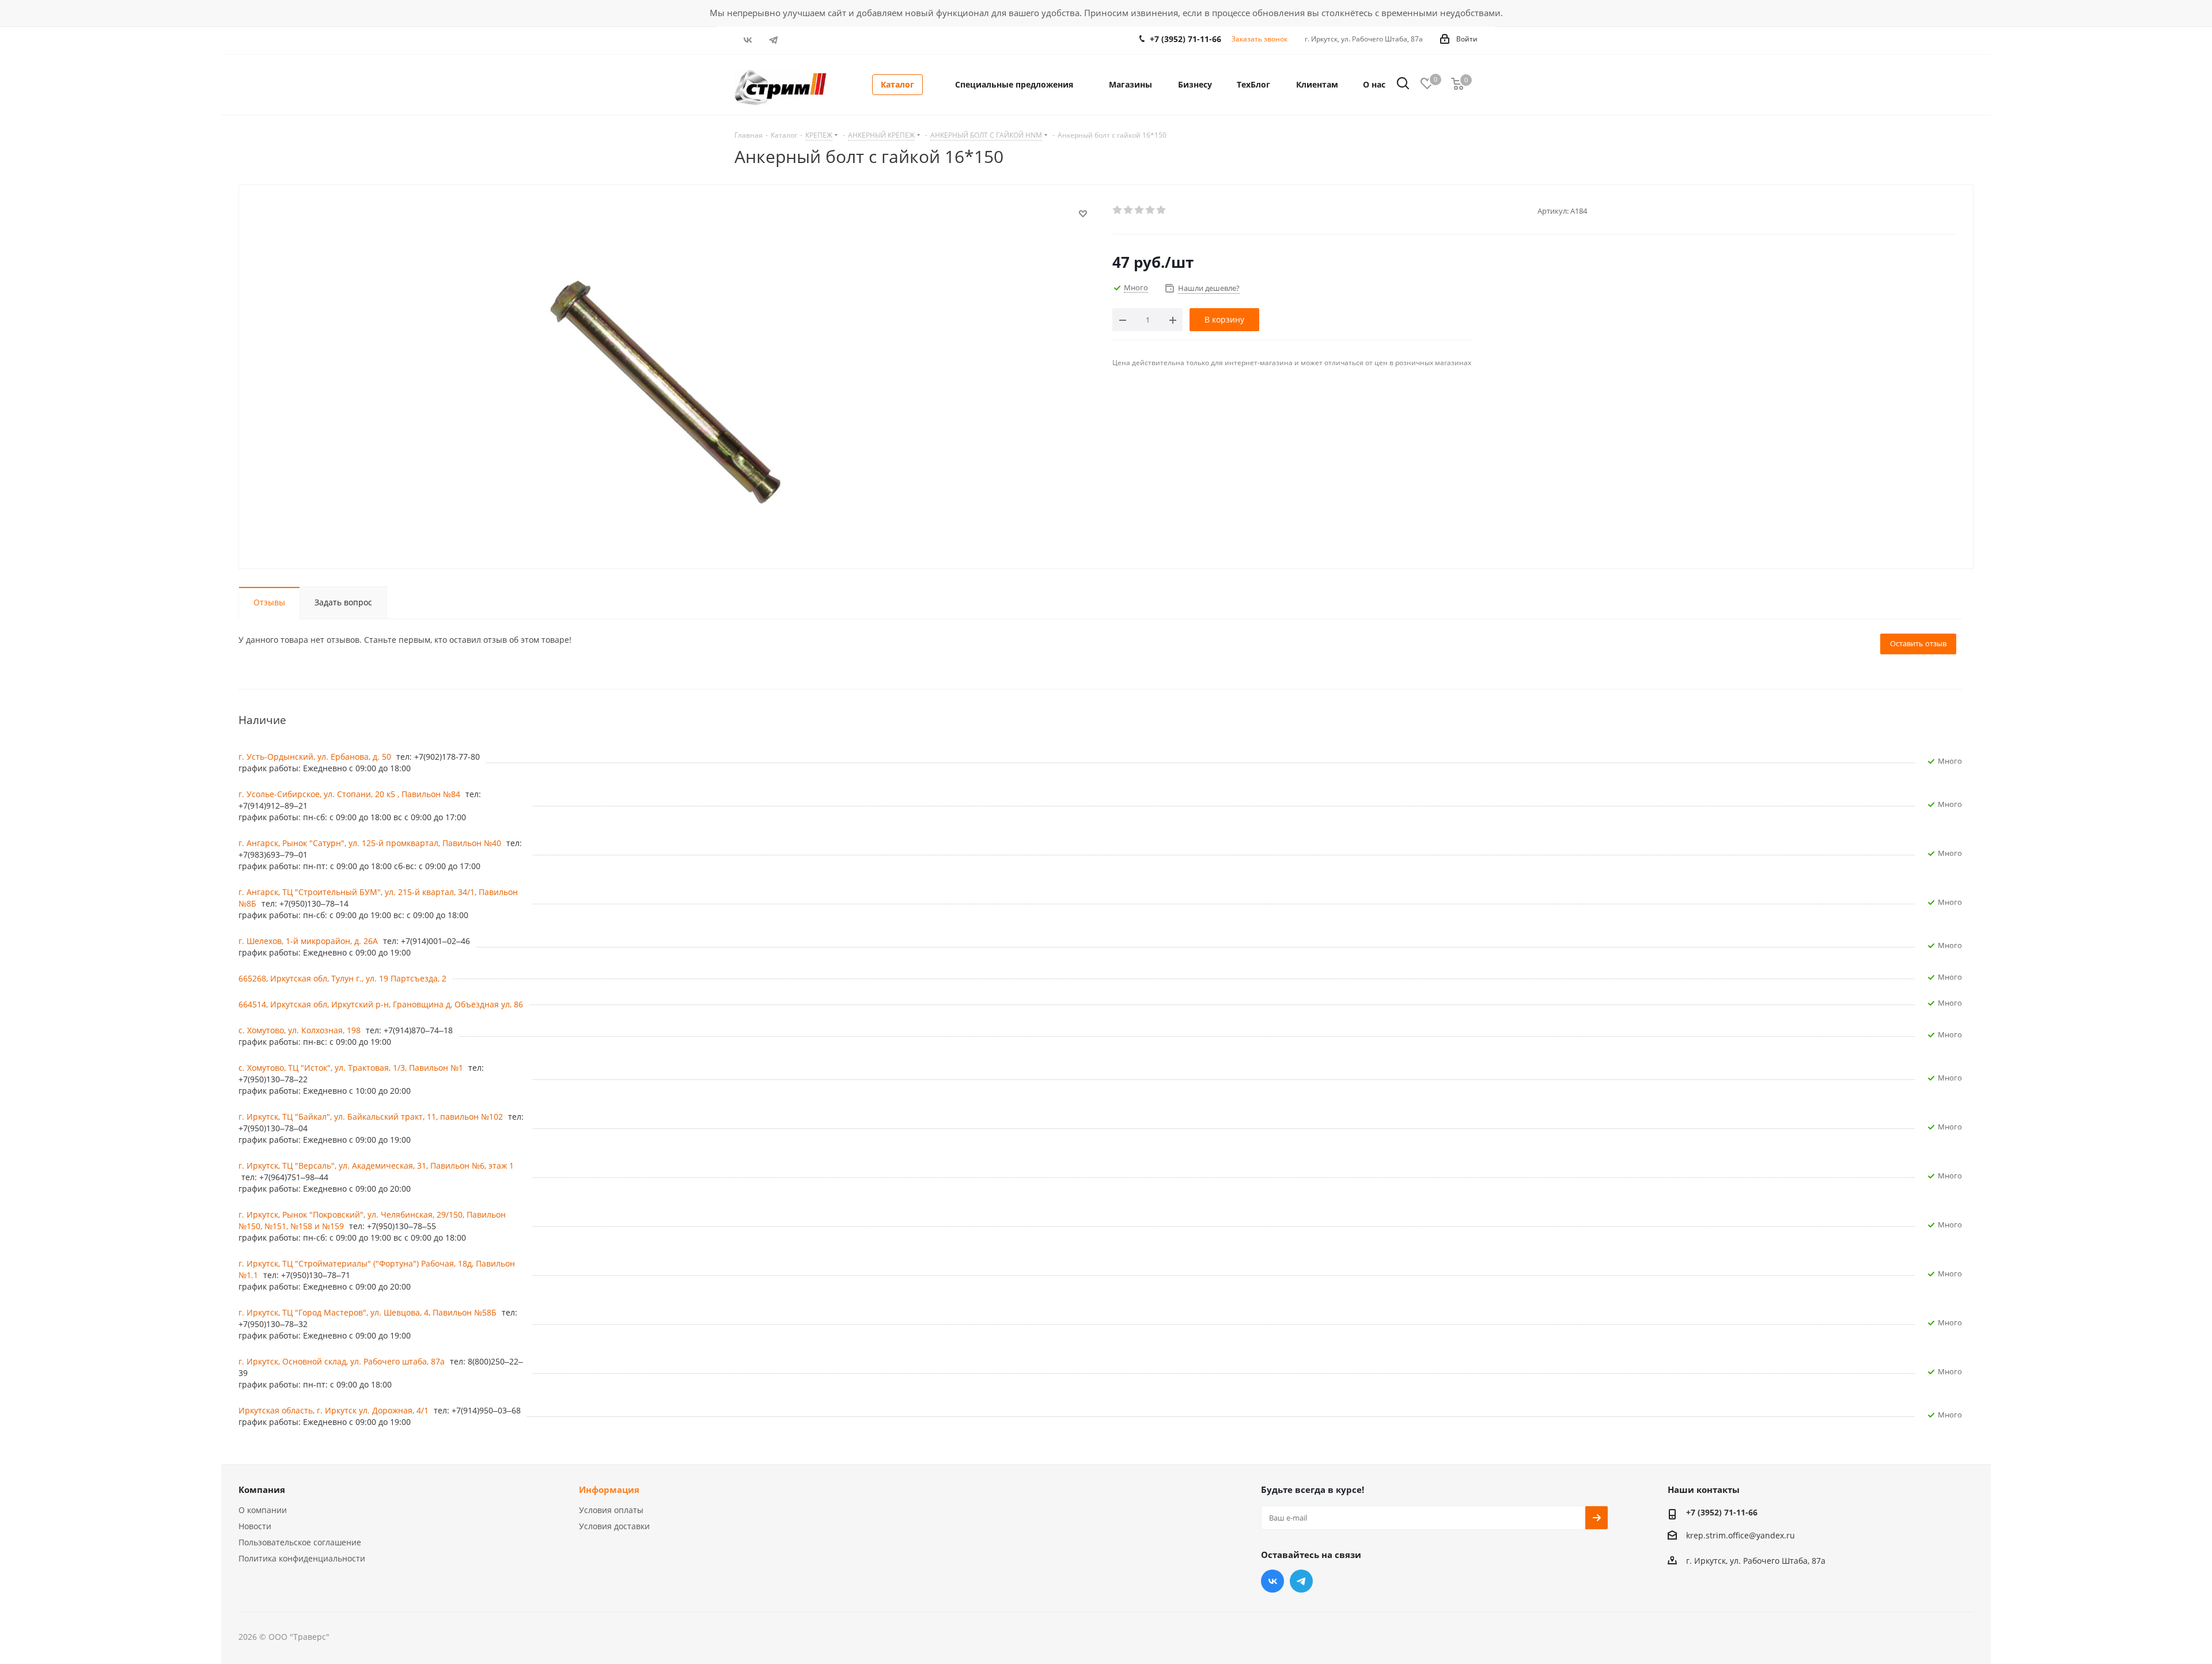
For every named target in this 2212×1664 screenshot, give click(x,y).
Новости (255, 1526)
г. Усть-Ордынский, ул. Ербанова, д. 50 (316, 757)
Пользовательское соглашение (300, 1542)
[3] (1140, 210)
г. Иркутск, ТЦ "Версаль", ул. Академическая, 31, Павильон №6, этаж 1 (376, 1165)
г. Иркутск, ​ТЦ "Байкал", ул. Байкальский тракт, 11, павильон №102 (372, 1117)
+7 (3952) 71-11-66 (1185, 39)
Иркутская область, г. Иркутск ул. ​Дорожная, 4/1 (335, 1410)
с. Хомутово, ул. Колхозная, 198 (301, 1030)
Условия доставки (614, 1526)
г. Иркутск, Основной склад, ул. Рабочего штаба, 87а (343, 1361)
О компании (263, 1510)
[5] (1162, 210)
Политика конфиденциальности (302, 1558)
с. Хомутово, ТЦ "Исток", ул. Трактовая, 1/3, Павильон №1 (352, 1068)
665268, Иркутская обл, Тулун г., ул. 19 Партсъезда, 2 (342, 978)
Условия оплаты (611, 1510)
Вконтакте (747, 40)
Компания (262, 1489)
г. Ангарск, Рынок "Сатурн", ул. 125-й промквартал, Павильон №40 (371, 843)
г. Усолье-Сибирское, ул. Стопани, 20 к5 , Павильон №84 (351, 794)
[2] (1129, 210)
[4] (1151, 210)
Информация (609, 1489)
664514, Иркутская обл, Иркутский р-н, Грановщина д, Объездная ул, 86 (381, 1004)
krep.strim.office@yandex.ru (1741, 1535)
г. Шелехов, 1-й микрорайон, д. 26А (309, 941)
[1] (1118, 210)
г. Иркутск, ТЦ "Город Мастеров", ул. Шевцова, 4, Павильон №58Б (369, 1312)
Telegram (773, 40)
